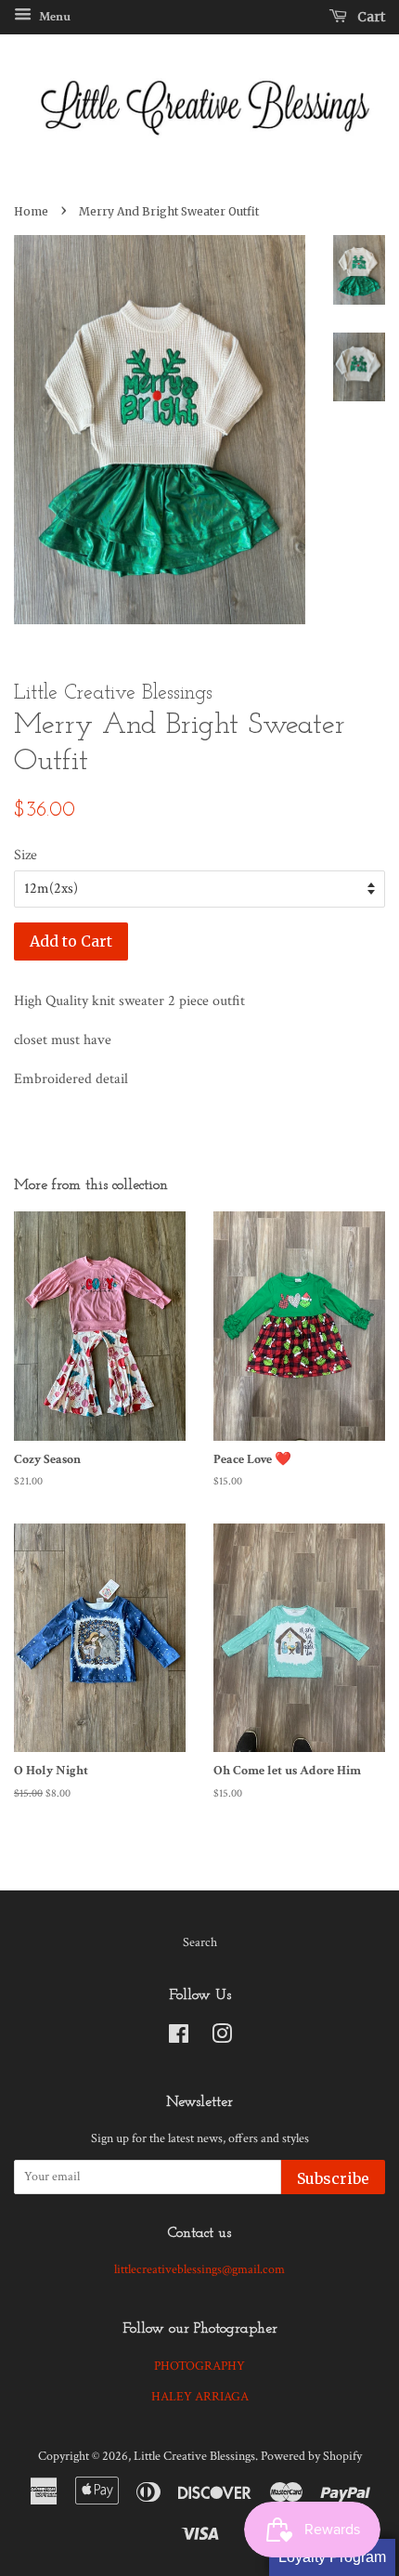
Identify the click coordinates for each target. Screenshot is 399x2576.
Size (26, 855)
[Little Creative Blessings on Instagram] (222, 2038)
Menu (53, 17)
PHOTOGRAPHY (199, 2366)
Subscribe (333, 2178)
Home (31, 211)
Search (200, 1942)
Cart (370, 17)
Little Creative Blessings (194, 2456)
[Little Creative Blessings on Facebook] (179, 2038)
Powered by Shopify (311, 2456)
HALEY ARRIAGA (200, 2397)
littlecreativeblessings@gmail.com (199, 2269)
